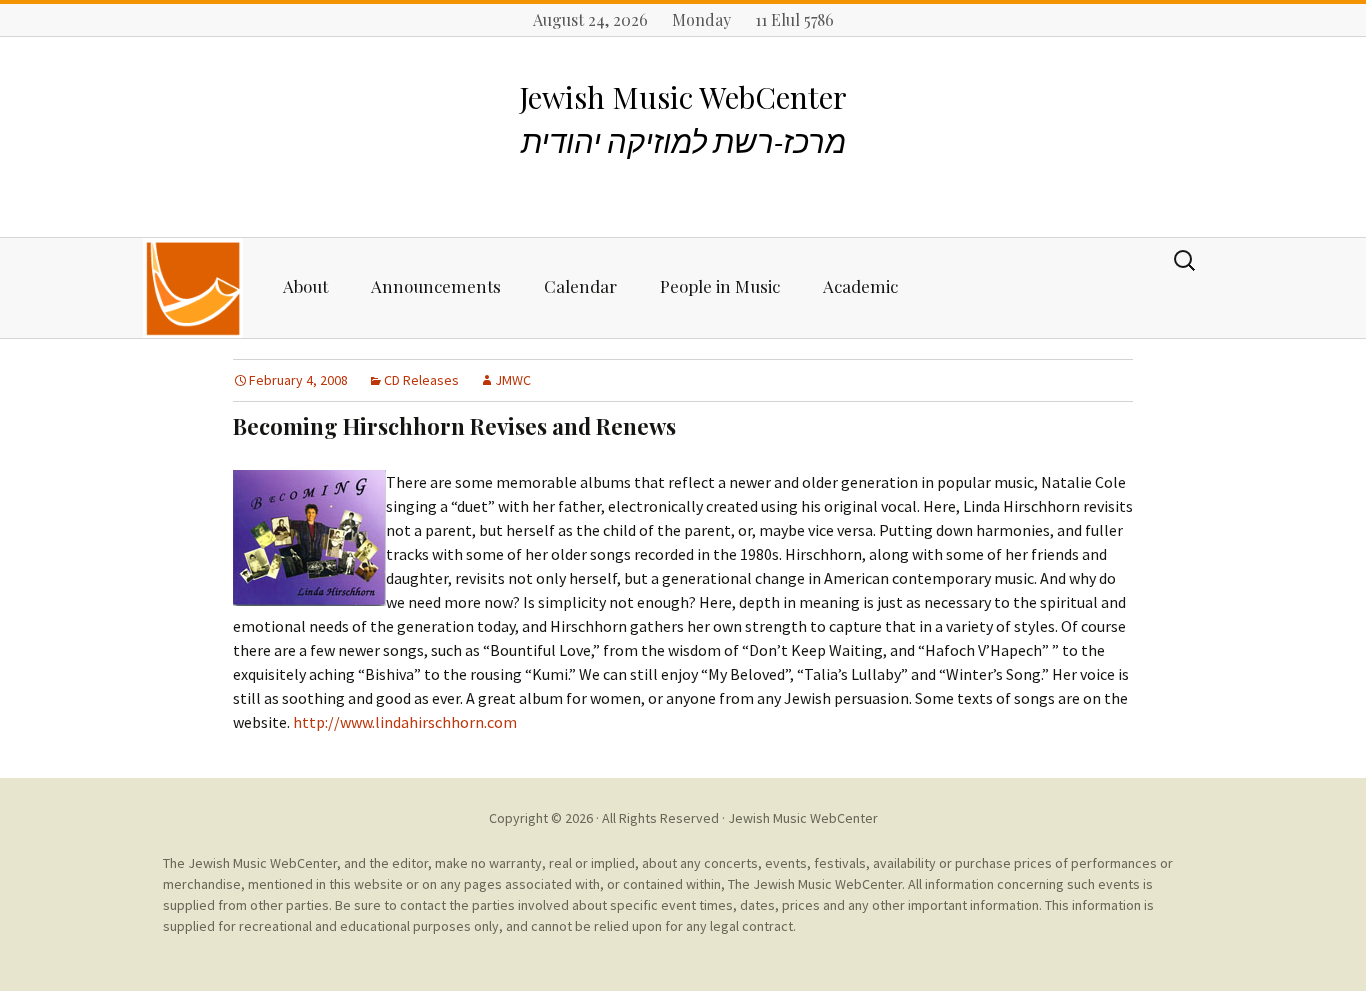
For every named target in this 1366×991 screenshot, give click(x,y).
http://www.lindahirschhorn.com (405, 722)
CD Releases (421, 380)
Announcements (436, 286)
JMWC (513, 380)
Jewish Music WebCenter (803, 818)
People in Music (720, 286)
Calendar (580, 286)
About (305, 286)
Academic (860, 286)
